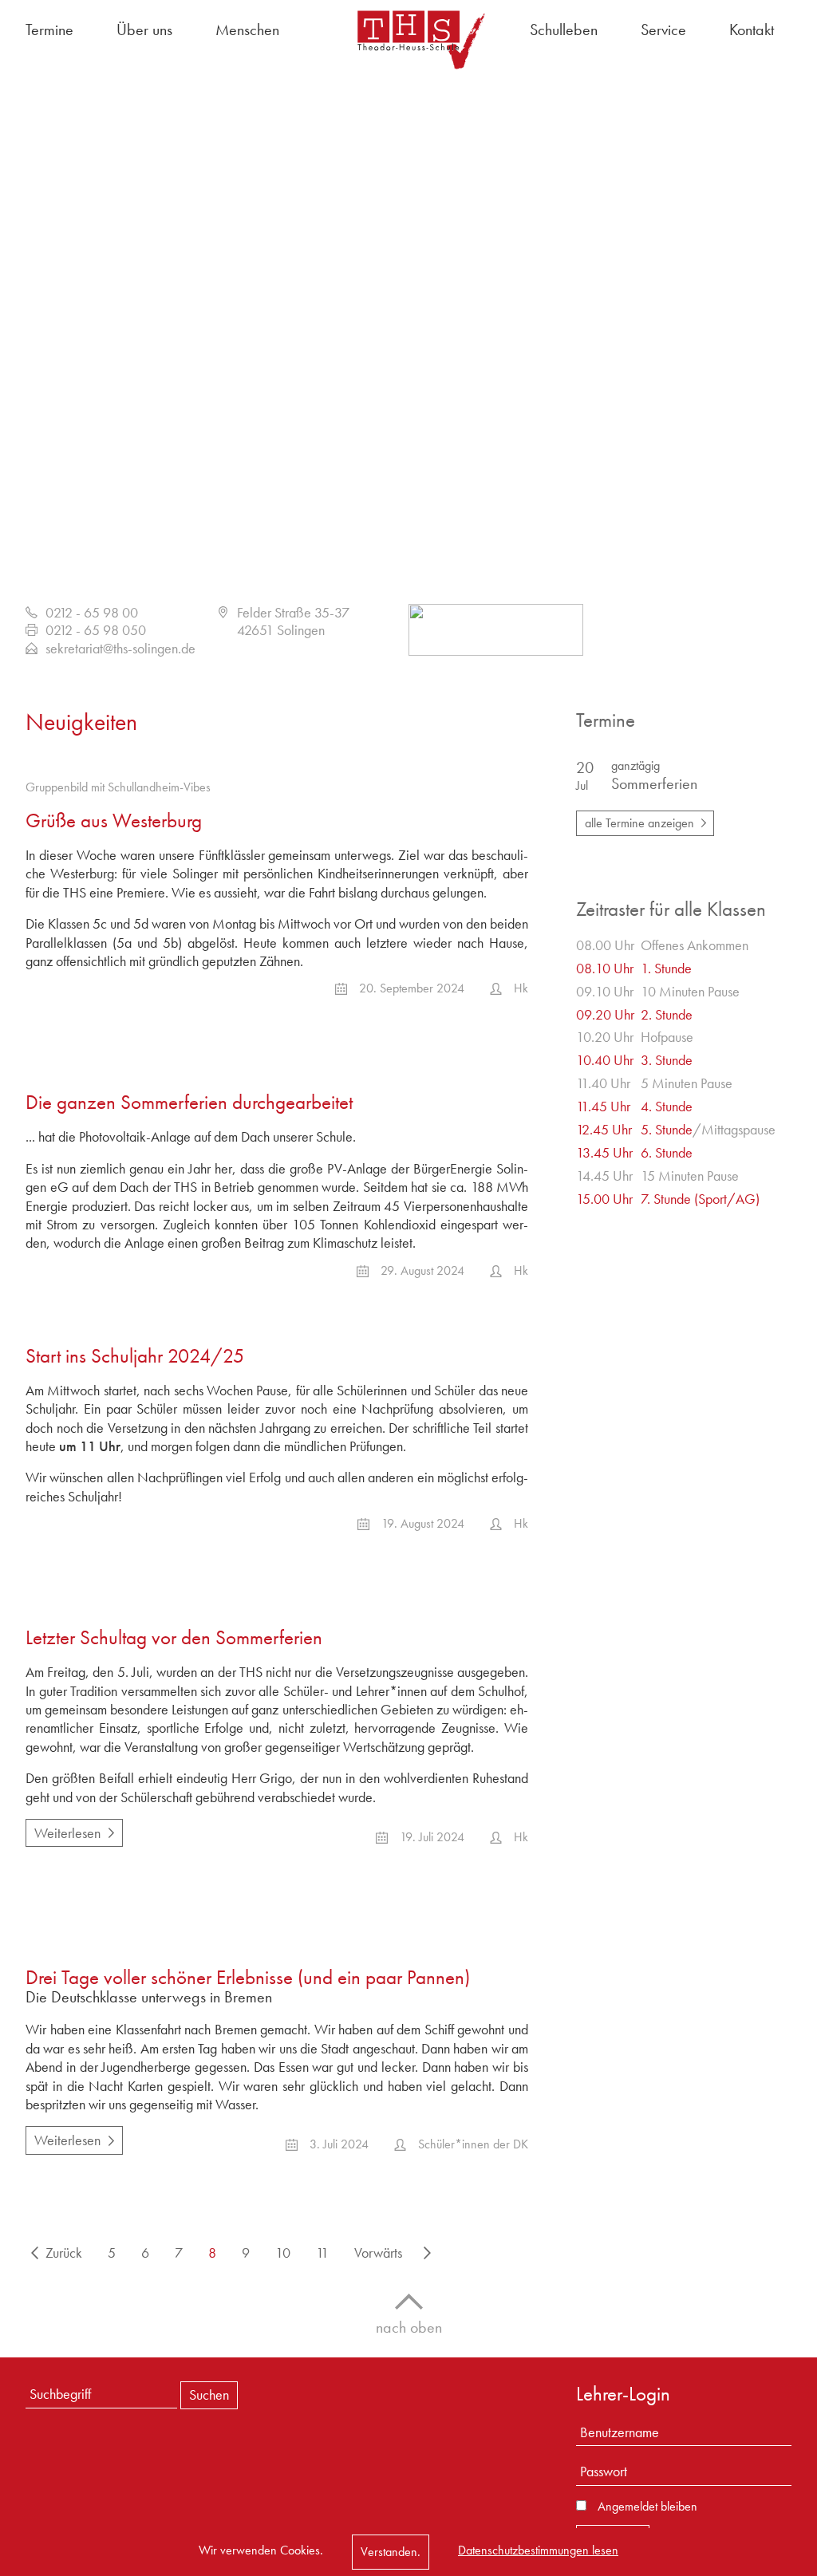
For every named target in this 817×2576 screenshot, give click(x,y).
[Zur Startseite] (408, 39)
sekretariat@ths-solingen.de (120, 648)
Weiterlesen (63, 1830)
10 (283, 2253)
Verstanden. (391, 2552)
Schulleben (564, 30)
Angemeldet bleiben (647, 2507)
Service (663, 30)
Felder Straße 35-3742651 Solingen (293, 621)
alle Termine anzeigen (639, 823)
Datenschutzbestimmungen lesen (538, 2550)
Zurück (64, 2253)
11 (322, 2253)
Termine (49, 30)
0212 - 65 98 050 (96, 630)
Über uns (144, 30)
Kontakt (752, 30)
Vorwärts (378, 2253)
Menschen (247, 30)
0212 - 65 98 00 (92, 612)
